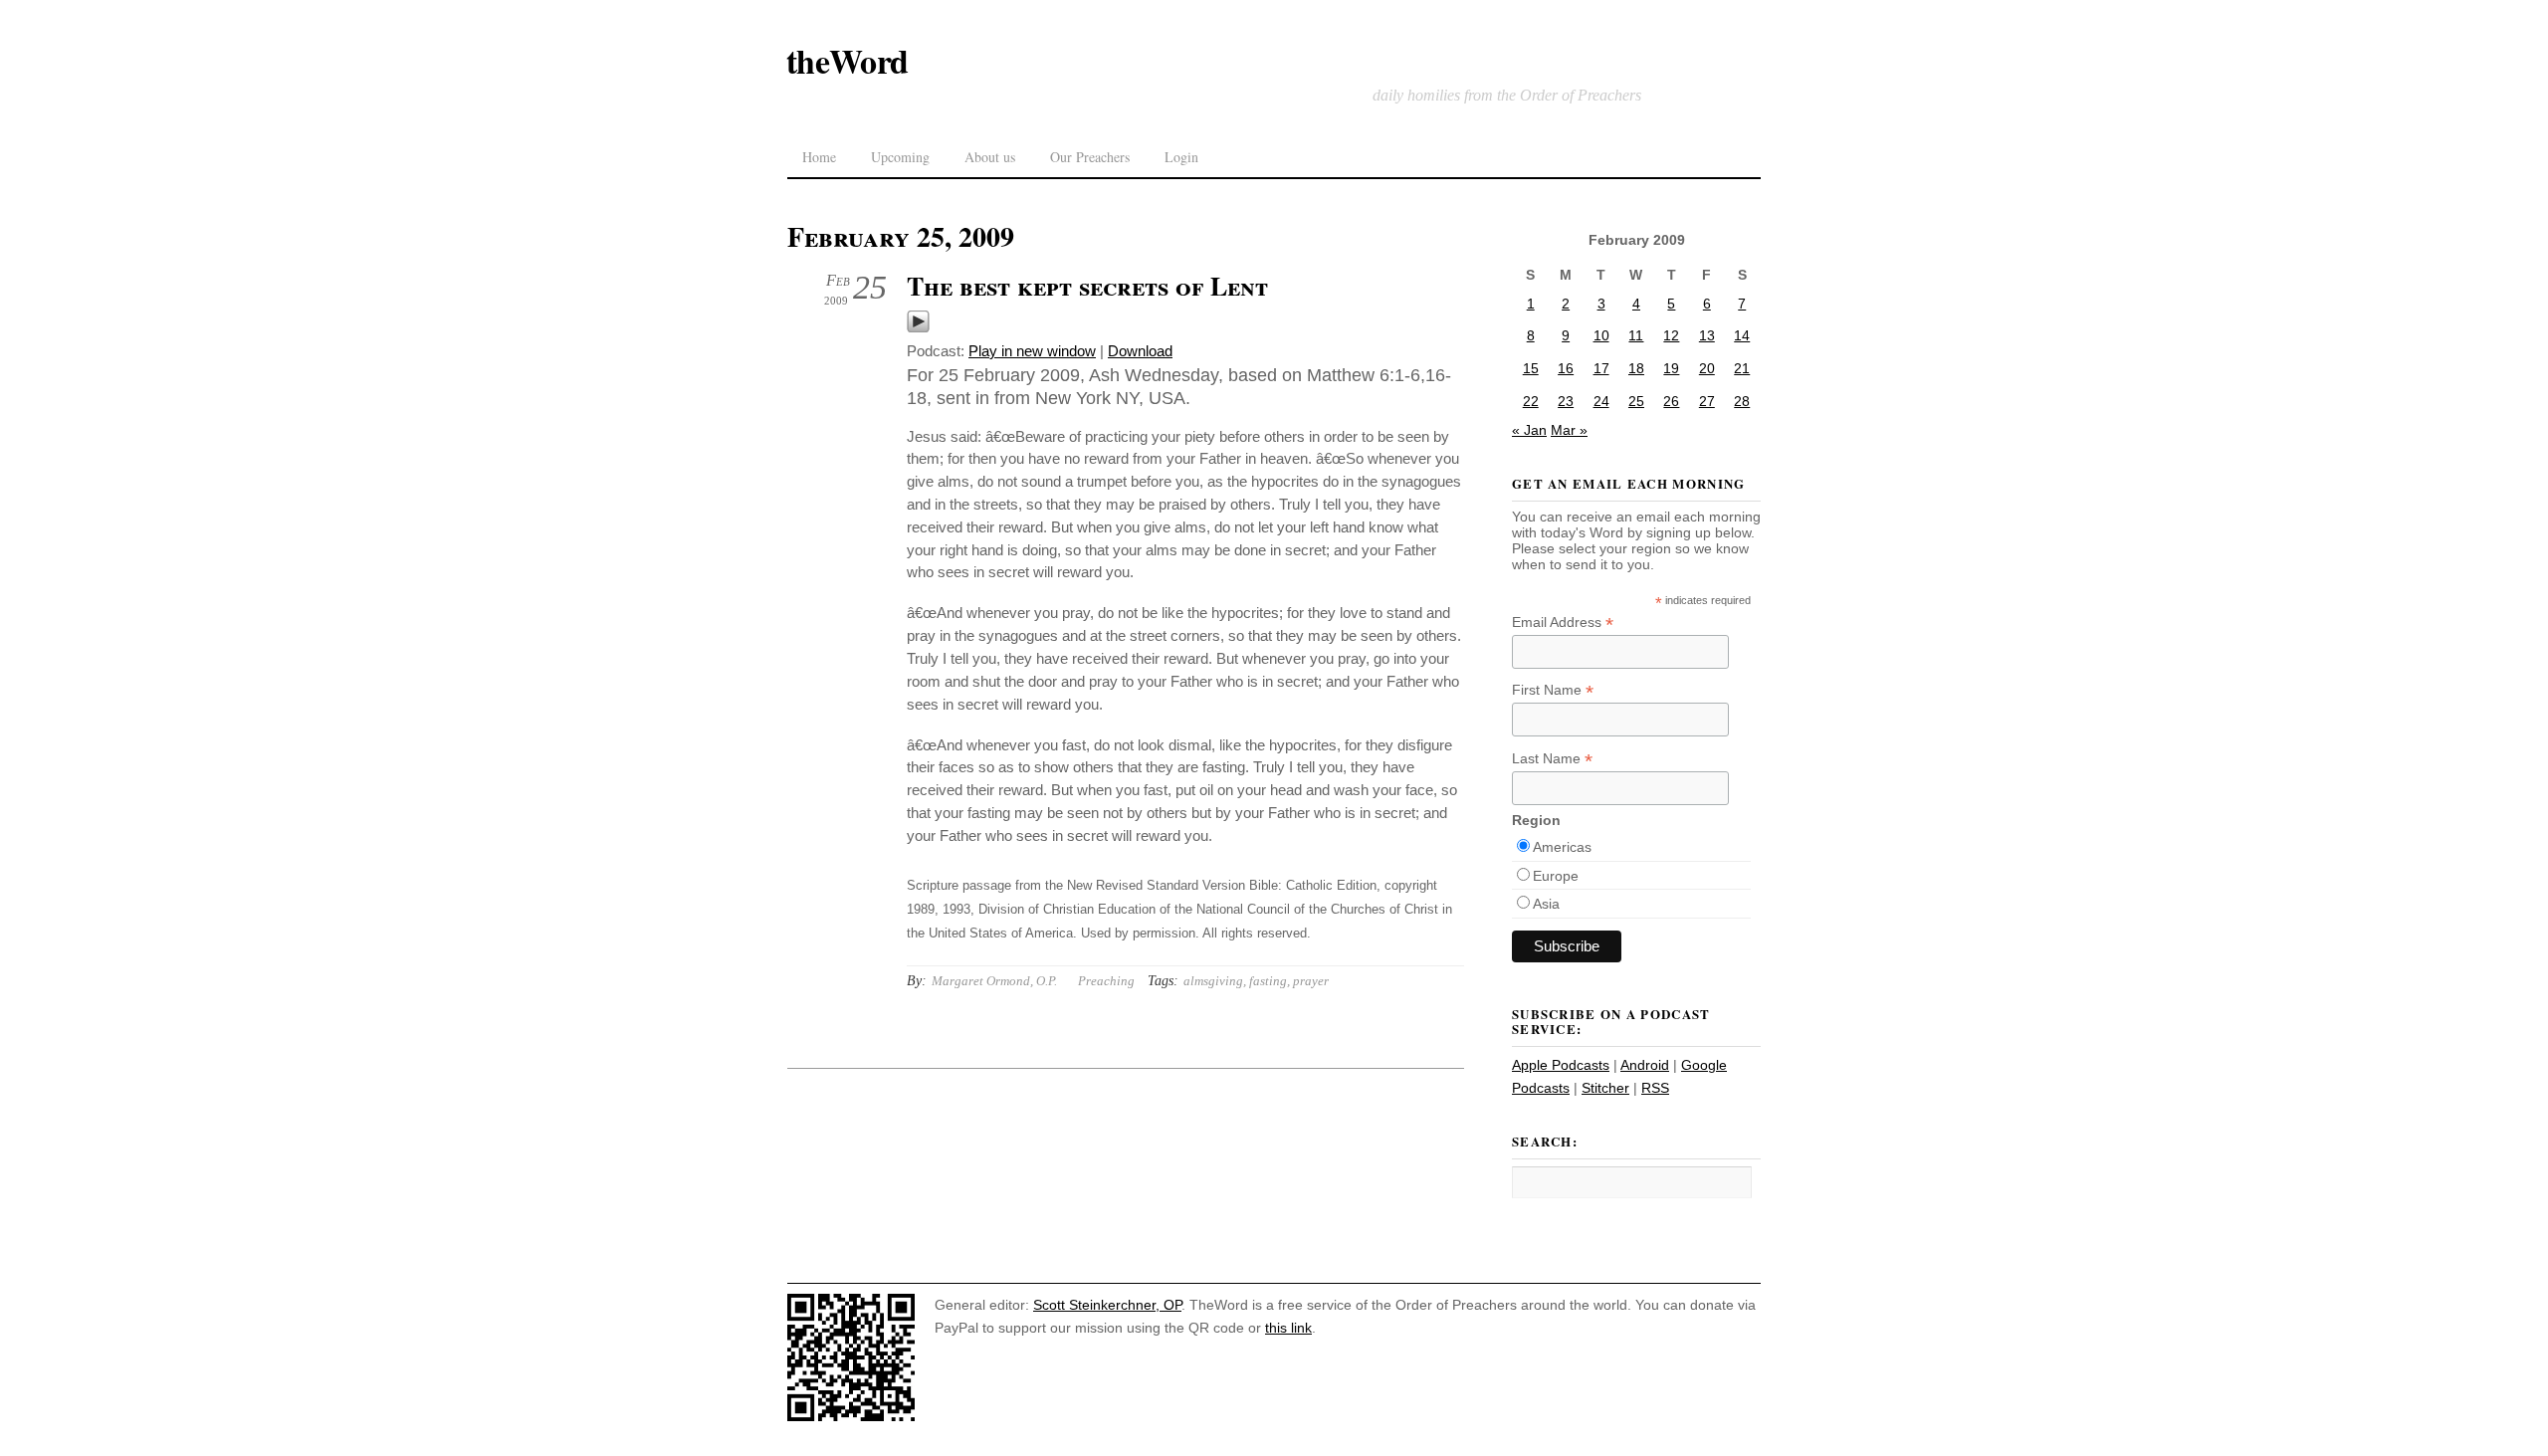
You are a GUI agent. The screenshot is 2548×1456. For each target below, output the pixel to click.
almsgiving (1213, 981)
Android (1645, 1065)
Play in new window (1032, 351)
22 (1531, 401)
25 (1636, 401)
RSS (1655, 1088)
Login (1181, 157)
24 (1601, 401)
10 (1601, 335)
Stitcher (1605, 1088)
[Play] (918, 328)
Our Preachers (1090, 157)
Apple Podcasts (1561, 1065)
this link (1288, 1328)
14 (1742, 335)
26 (1671, 401)
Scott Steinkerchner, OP (1107, 1305)
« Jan (1529, 430)
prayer (1311, 981)
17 (1601, 368)
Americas (1562, 847)
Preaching (1106, 981)
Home (819, 157)
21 (1742, 368)
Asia (1546, 904)
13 (1707, 335)
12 (1671, 335)
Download (1140, 351)
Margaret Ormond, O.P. (994, 981)
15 (1531, 368)
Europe (1556, 876)
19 (1671, 368)
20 (1707, 368)
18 (1636, 368)
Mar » (1569, 430)
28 (1742, 401)
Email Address (1563, 623)
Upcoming (900, 157)
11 (1636, 335)
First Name (1553, 690)
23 (1566, 401)
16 (1566, 368)
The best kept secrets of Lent (1087, 286)
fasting (1268, 981)
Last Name (1552, 759)
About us (990, 157)
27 (1707, 401)
